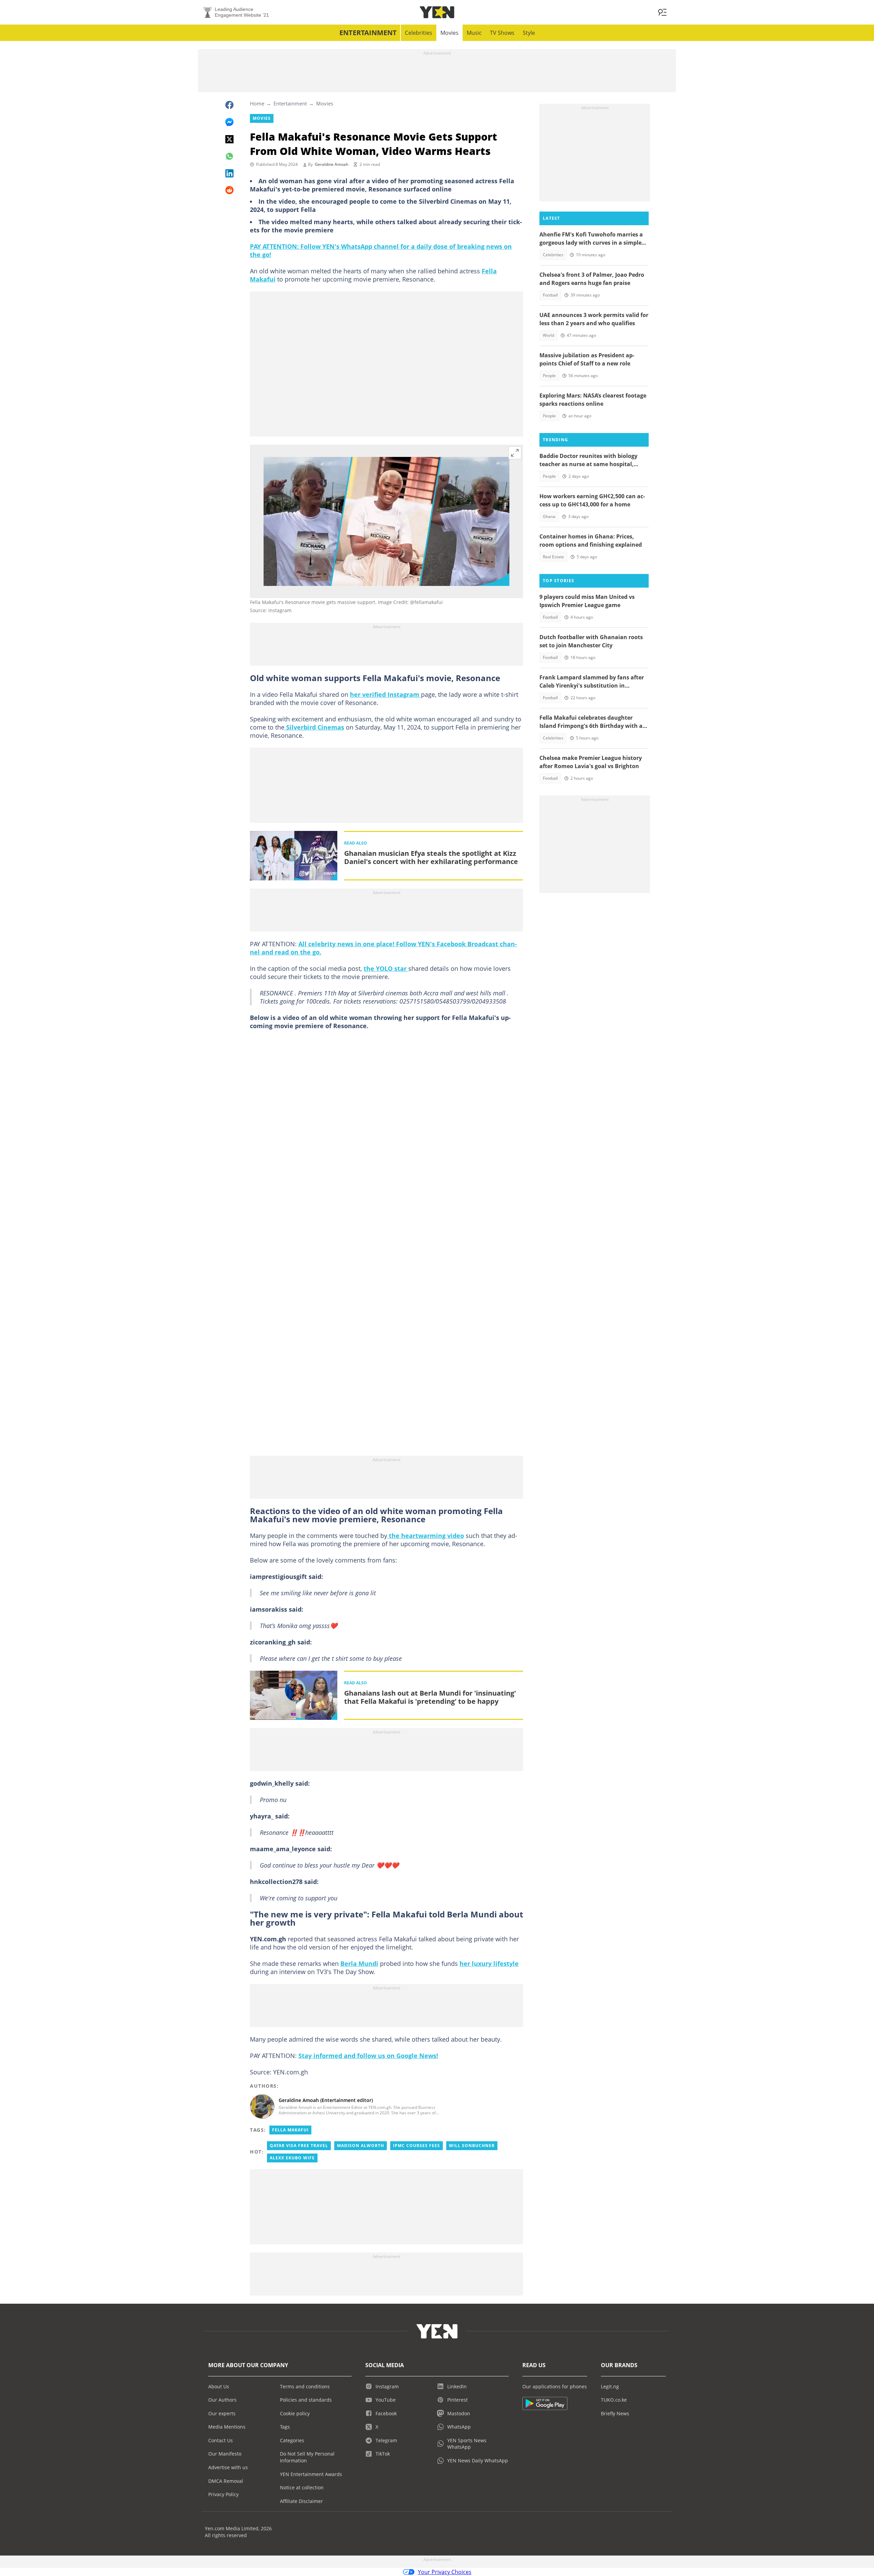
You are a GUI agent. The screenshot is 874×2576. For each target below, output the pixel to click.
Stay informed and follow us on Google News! (368, 2056)
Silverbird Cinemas (314, 727)
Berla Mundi (359, 1963)
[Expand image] (515, 453)
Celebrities (419, 33)
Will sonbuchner (472, 2146)
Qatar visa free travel (299, 2146)
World (548, 335)
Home (257, 103)
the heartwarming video (426, 1536)
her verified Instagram (385, 694)
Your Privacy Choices (445, 2572)
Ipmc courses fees (417, 2146)
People (549, 376)
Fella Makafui (290, 2130)
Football (550, 295)
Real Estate (553, 557)
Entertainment (368, 33)
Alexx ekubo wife (292, 2158)
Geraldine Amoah (332, 164)
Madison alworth (361, 2146)
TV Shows (502, 33)
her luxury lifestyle (489, 1963)
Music (474, 33)
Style (529, 33)
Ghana (549, 516)
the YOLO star (386, 968)
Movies (449, 33)
